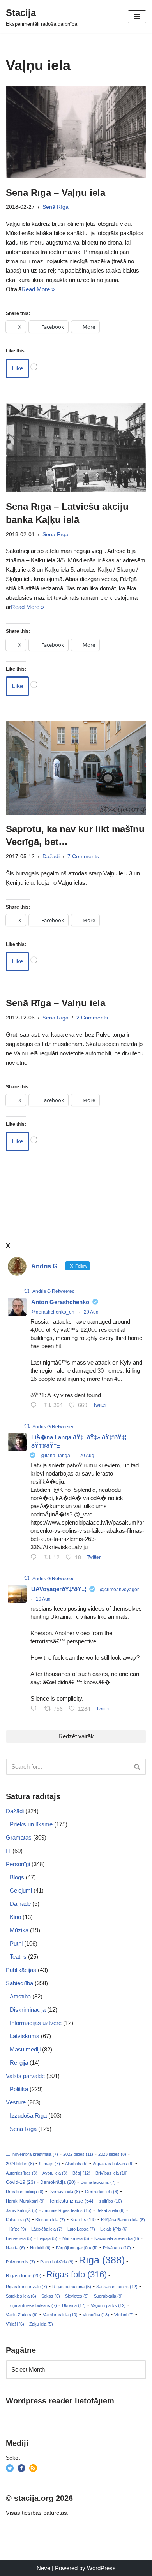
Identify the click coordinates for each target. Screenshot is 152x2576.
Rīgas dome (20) (24, 2276)
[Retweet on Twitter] (27, 1291)
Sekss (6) (51, 2296)
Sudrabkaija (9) (108, 2296)
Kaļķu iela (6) (18, 2220)
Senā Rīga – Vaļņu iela (56, 193)
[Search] (137, 1767)
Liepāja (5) (47, 2238)
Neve (43, 2568)
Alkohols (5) (76, 2164)
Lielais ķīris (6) (114, 2229)
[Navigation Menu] (137, 17)
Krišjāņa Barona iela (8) (123, 2220)
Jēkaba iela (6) (111, 2210)
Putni (16, 1943)
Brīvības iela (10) (112, 2173)
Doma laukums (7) (98, 2182)
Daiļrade (20, 1904)
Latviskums (25, 2036)
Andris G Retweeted (54, 1291)
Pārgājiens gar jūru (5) (77, 2248)
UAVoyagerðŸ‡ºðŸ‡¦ (59, 1589)
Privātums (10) (117, 2248)
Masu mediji (25, 2049)
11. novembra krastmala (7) (32, 2154)
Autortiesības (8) (22, 2173)
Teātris (18, 1957)
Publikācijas (21, 1970)
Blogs (17, 1877)
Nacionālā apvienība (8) (117, 2238)
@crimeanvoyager (119, 1590)
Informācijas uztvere (36, 2023)
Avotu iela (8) (55, 2173)
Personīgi (18, 1864)
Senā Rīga (56, 207)
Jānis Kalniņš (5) (22, 2210)
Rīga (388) (102, 2260)
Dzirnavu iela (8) (64, 2192)
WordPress (101, 2568)
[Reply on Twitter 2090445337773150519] (35, 1406)
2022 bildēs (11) (78, 2154)
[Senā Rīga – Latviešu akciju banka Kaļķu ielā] (76, 448)
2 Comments (92, 1018)
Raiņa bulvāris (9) (57, 2262)
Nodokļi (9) (40, 2248)
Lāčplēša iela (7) (47, 2229)
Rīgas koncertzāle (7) (27, 2287)
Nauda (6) (15, 2248)
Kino (15, 1917)
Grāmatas (19, 1837)
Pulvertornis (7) (20, 2262)
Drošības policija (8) (25, 2192)
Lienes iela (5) (19, 2238)
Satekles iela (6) (21, 2296)
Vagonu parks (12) (108, 2305)
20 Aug (91, 1312)
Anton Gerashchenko (60, 1302)
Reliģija (19, 2063)
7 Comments (83, 857)
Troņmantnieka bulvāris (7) (31, 2305)
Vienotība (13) (96, 2315)
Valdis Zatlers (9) (22, 2315)
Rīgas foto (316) (77, 2274)
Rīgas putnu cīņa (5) (72, 2287)
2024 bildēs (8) (20, 2164)
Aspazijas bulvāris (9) (113, 2164)
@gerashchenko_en (53, 1312)
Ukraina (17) (74, 2305)
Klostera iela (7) (50, 2220)
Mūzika (19, 1930)
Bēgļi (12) (81, 2173)
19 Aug (43, 1599)
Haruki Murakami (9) (25, 2201)
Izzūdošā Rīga (28, 2116)
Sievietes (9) (77, 2296)
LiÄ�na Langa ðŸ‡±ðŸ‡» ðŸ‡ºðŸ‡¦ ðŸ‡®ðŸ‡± (79, 1442)
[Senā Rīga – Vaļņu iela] (76, 132)
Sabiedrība (19, 1983)
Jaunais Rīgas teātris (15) (67, 2210)
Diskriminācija (28, 2010)
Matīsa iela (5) (76, 2238)
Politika (19, 2089)
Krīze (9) (18, 2229)
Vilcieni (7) (124, 2315)
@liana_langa (55, 1456)
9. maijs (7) (49, 2164)
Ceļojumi (21, 1890)
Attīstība (20, 1996)
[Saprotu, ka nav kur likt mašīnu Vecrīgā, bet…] (76, 768)
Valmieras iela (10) (60, 2315)
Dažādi (51, 857)
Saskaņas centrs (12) (117, 2287)
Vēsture (16, 2102)
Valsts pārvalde (25, 2076)
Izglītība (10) (110, 2201)
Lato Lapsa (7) (81, 2229)
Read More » (38, 289)
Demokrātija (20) (58, 2182)
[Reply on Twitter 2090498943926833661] (35, 1558)
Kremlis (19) (83, 2220)
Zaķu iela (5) (41, 2324)
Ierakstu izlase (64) (72, 2201)
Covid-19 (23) (20, 2182)
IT (8, 1851)
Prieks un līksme (31, 1824)
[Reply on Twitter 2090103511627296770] (35, 1709)
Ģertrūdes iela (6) (102, 2192)
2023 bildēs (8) (112, 2154)
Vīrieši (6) (15, 2324)
